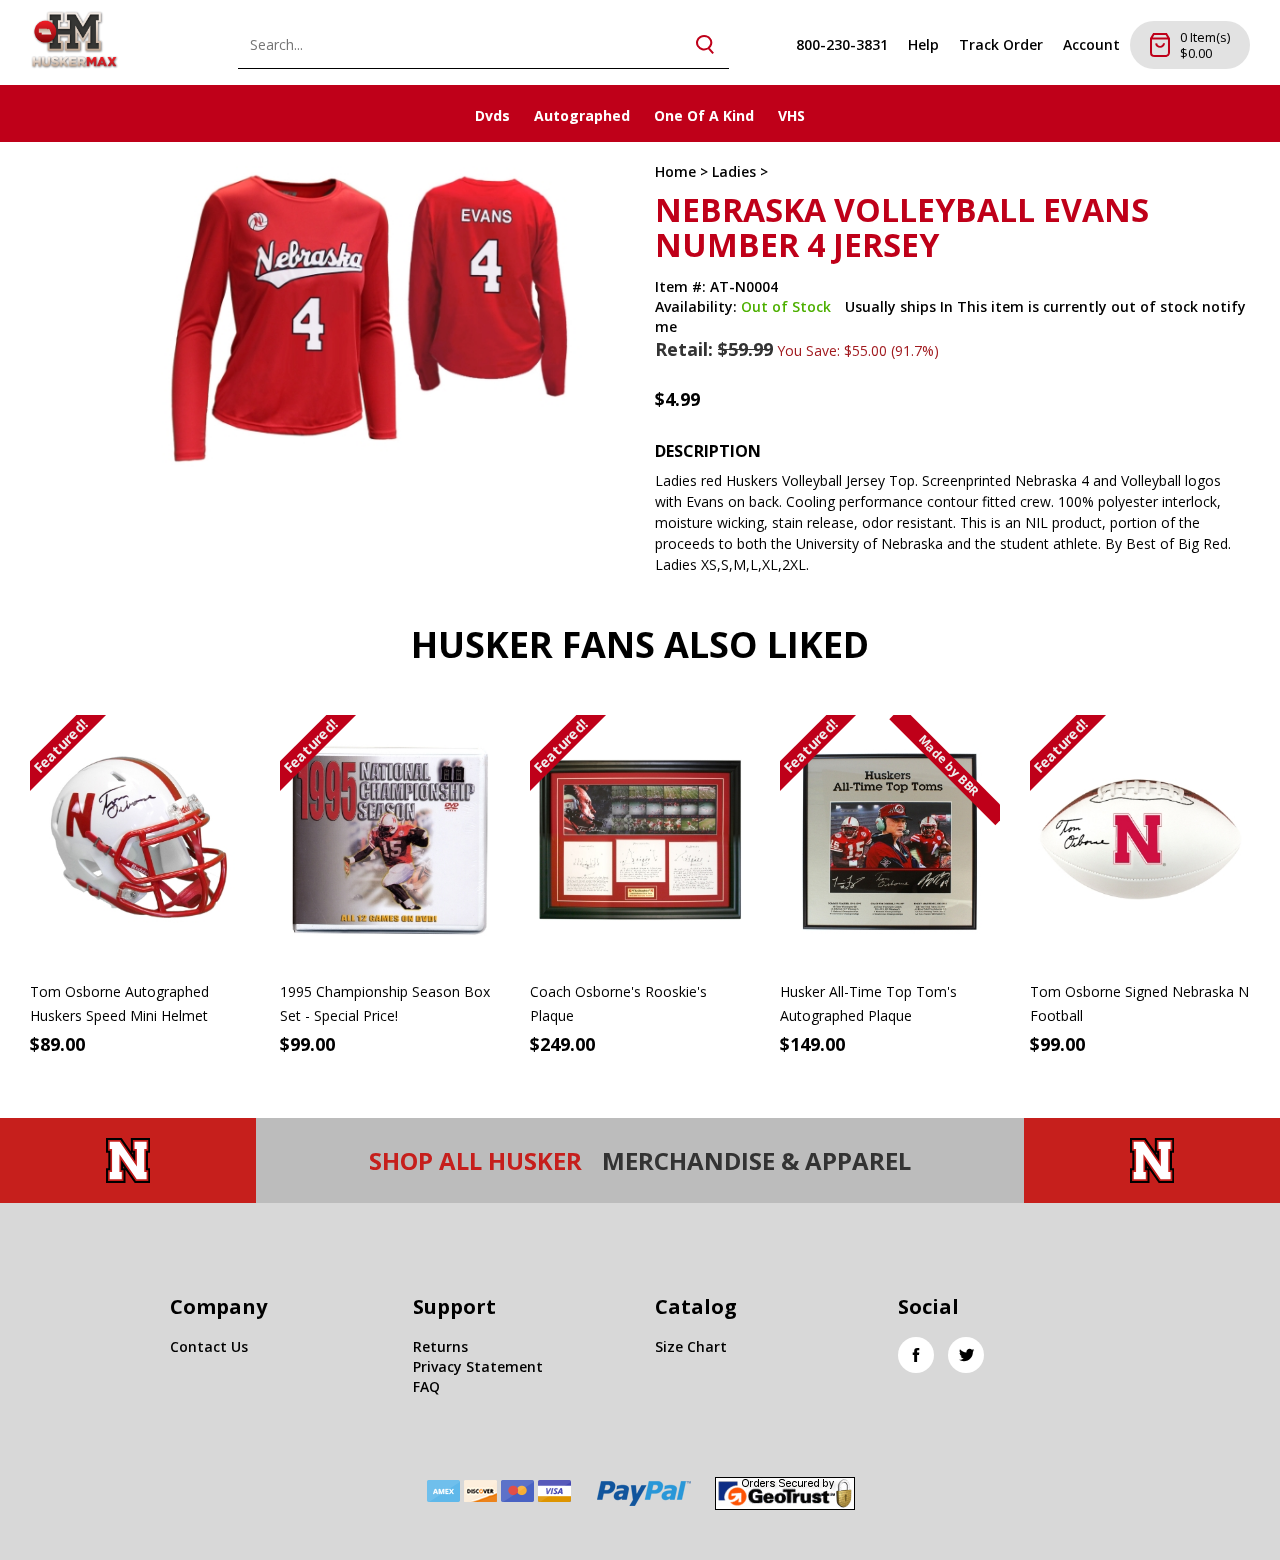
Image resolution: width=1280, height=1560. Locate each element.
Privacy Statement (478, 1366)
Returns (440, 1346)
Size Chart (691, 1346)
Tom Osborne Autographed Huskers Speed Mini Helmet (119, 1003)
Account (1091, 44)
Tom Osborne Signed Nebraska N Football (1139, 1003)
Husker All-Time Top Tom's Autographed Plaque (868, 1003)
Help (923, 44)
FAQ (426, 1386)
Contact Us (209, 1346)
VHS (791, 115)
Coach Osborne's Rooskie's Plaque (618, 1003)
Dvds (492, 115)
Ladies (734, 171)
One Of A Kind (704, 115)
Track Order (1001, 44)
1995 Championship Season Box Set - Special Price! (385, 1003)
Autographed (582, 115)
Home (675, 171)
